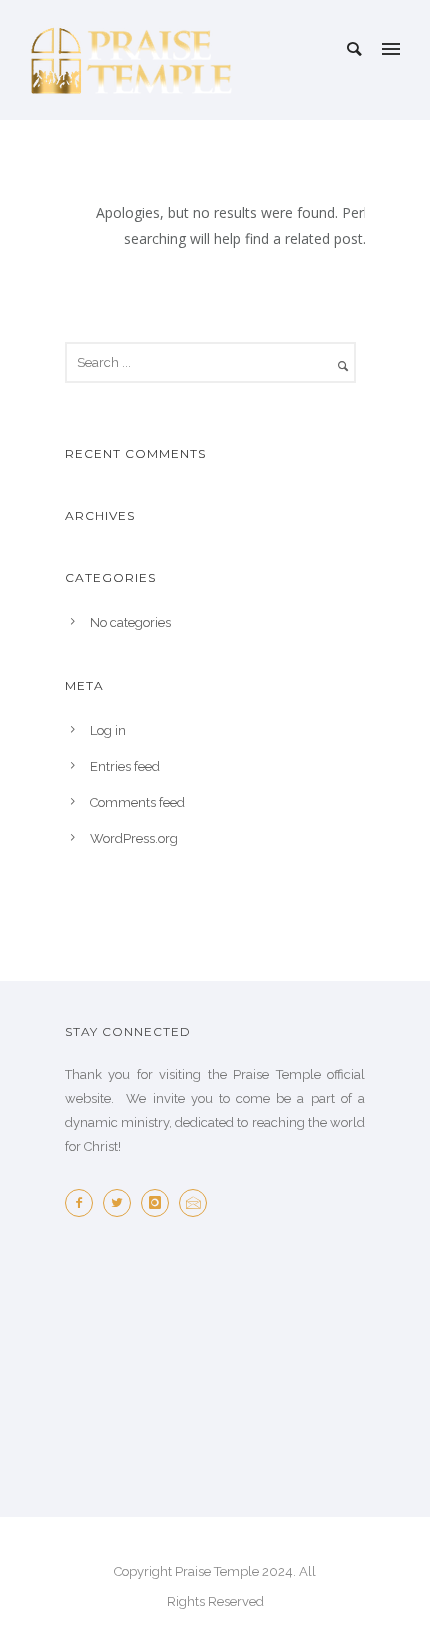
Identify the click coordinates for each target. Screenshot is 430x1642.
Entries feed (125, 766)
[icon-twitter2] (122, 1203)
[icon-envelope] (198, 1203)
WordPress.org (134, 838)
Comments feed (137, 802)
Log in (108, 730)
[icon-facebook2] (84, 1203)
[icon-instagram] (160, 1203)
